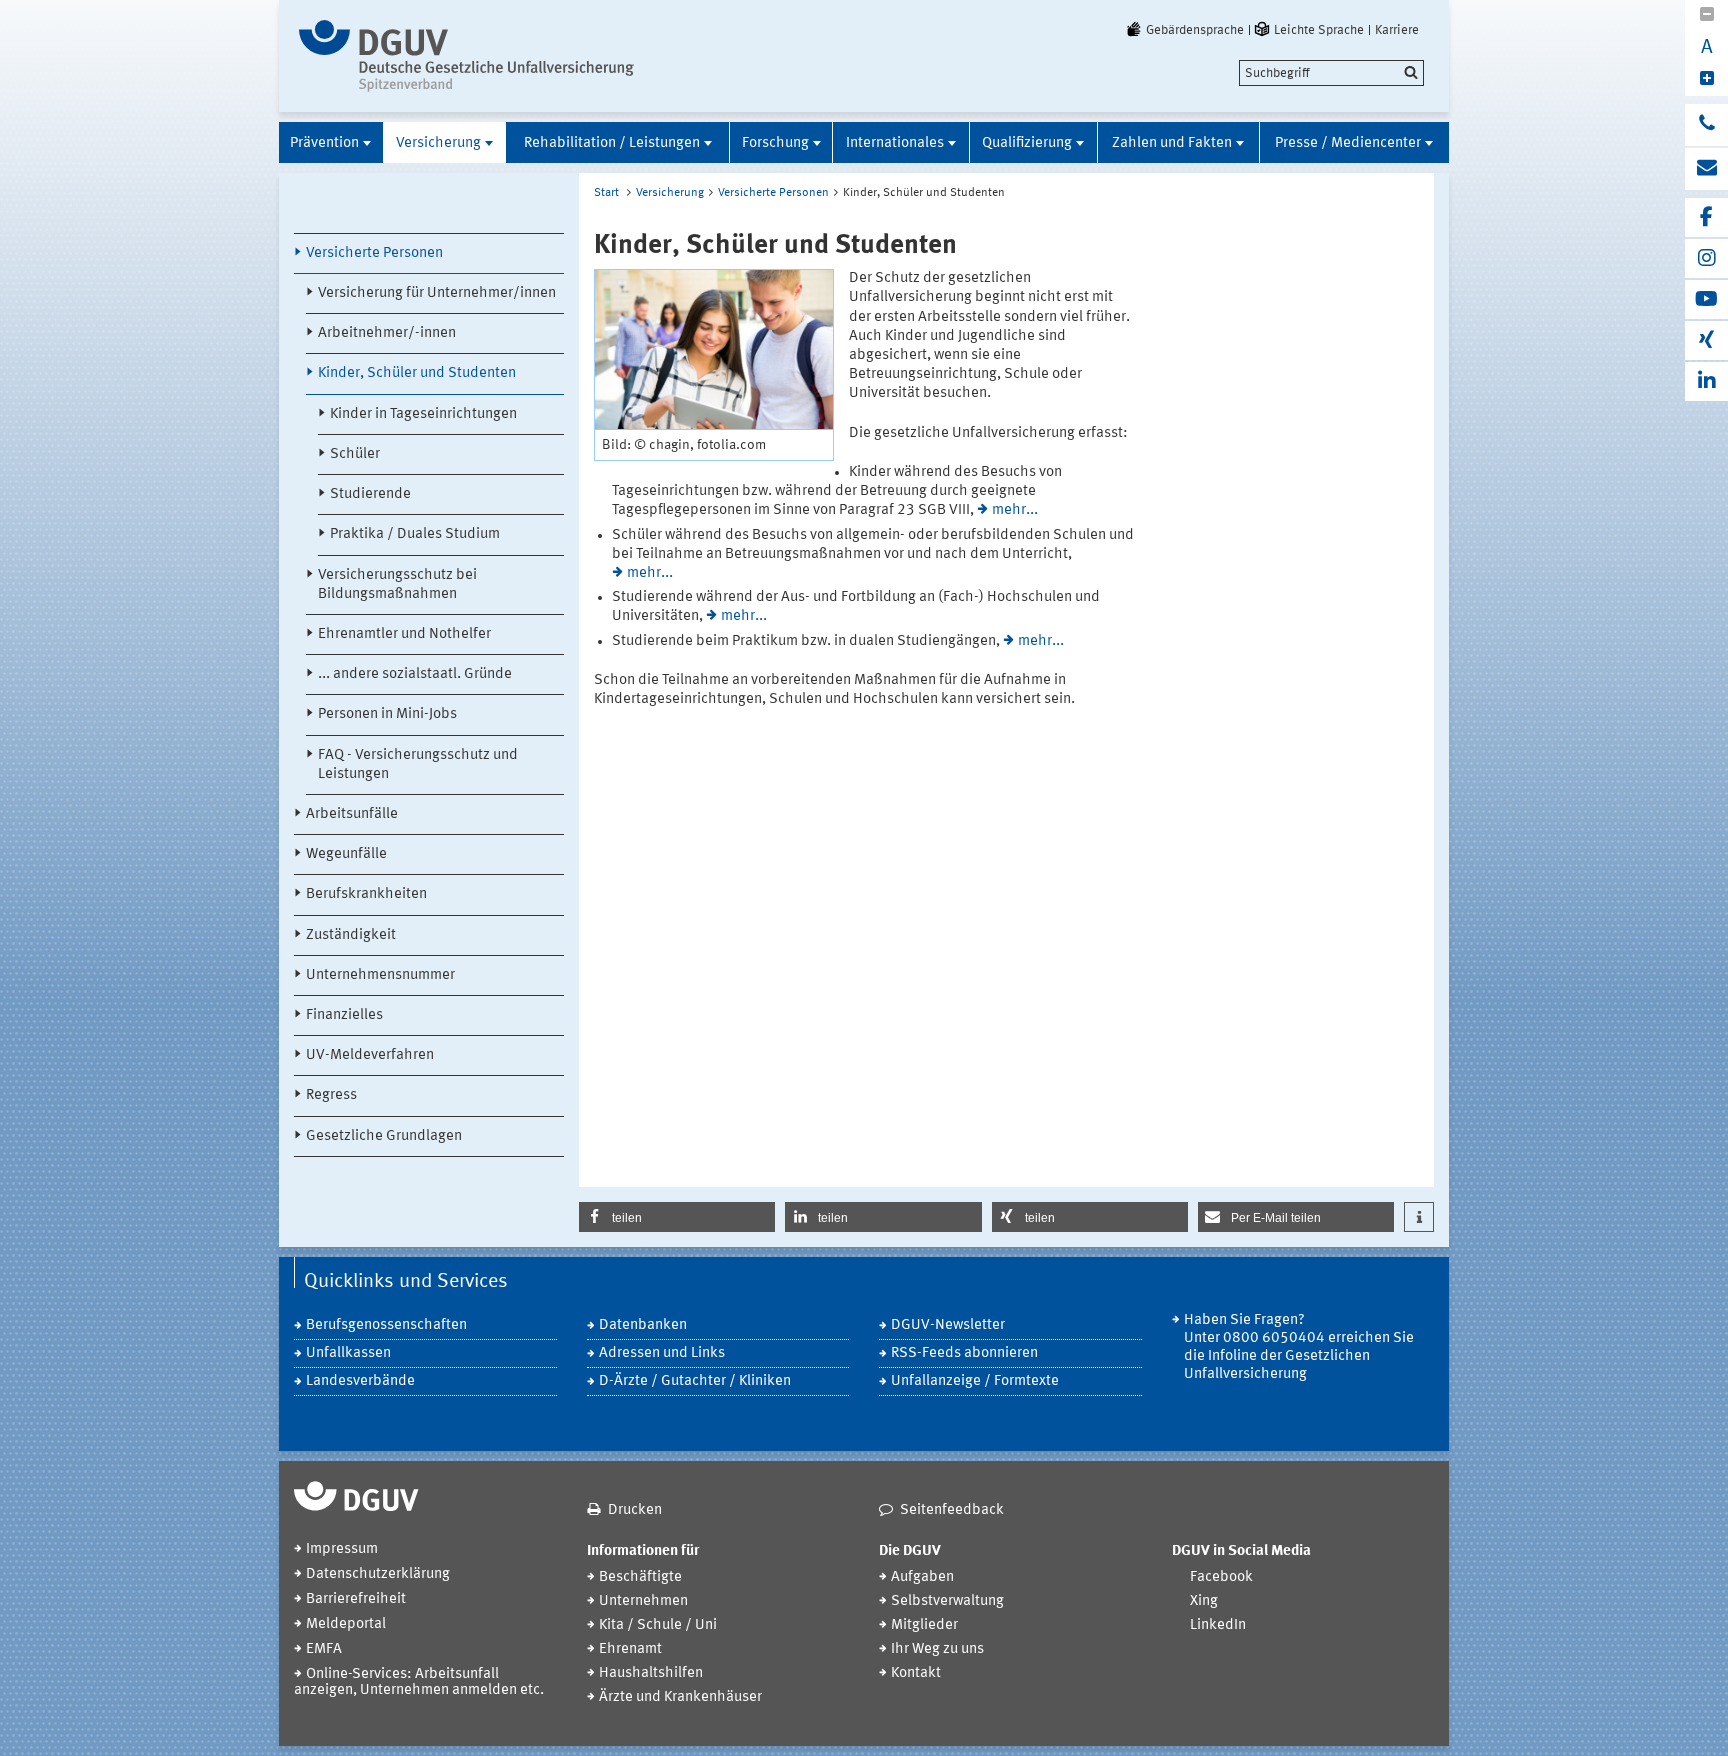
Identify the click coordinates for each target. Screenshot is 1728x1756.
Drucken (635, 1510)
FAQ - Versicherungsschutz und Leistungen (418, 765)
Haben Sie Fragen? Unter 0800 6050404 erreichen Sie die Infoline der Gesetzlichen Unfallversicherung (1299, 1347)
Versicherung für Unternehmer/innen (437, 293)
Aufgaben (922, 1577)
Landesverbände (360, 1381)
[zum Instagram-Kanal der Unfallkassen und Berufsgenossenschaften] (1706, 258)
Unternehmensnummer (380, 975)
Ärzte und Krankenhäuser (680, 1697)
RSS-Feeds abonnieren (964, 1353)
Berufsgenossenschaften (386, 1325)
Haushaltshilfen (651, 1673)
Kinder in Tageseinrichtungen (423, 414)
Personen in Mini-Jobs (387, 714)
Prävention (324, 143)
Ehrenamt (630, 1649)
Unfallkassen (348, 1353)
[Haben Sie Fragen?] (1706, 125)
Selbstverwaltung (947, 1601)
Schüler (355, 454)
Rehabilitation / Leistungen (612, 143)
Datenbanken (643, 1325)
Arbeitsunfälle (352, 814)
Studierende (370, 494)
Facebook (1221, 1577)
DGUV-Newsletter (948, 1325)
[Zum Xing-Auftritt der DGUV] (1706, 340)
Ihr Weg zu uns (937, 1649)
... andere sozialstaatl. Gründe (415, 674)
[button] (677, 1217)
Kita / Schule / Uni (658, 1625)
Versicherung (438, 143)
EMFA (324, 1649)
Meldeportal (346, 1624)
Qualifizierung (1027, 143)
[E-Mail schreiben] (1706, 169)
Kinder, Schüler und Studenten (417, 373)
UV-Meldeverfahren (370, 1055)
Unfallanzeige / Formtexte (975, 1381)
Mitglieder (924, 1625)
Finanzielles (344, 1015)
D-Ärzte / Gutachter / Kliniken (695, 1381)
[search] (1331, 73)
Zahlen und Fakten (1172, 143)
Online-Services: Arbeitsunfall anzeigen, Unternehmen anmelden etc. (419, 1682)
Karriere (1397, 30)
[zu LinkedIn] (1706, 381)
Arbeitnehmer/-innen (387, 333)
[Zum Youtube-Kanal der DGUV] (1706, 299)
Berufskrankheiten (366, 894)
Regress (331, 1095)
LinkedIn (1218, 1625)
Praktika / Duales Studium (415, 534)
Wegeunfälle (346, 854)
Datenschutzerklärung (378, 1574)
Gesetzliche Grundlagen (384, 1136)
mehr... (1015, 510)
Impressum (342, 1549)
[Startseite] (466, 56)
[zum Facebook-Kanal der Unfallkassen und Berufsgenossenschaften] (1706, 217)
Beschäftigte (640, 1577)
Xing (1204, 1601)
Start (606, 193)
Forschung (775, 143)
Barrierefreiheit (356, 1599)
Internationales (895, 143)
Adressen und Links (662, 1353)
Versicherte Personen (374, 253)
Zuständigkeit (351, 935)
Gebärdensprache (1195, 30)
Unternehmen (643, 1601)
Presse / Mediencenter (1348, 143)
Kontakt (916, 1673)
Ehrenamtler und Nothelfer (404, 634)
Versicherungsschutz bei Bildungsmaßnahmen (397, 585)
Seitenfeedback (952, 1510)
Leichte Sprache (1319, 30)
